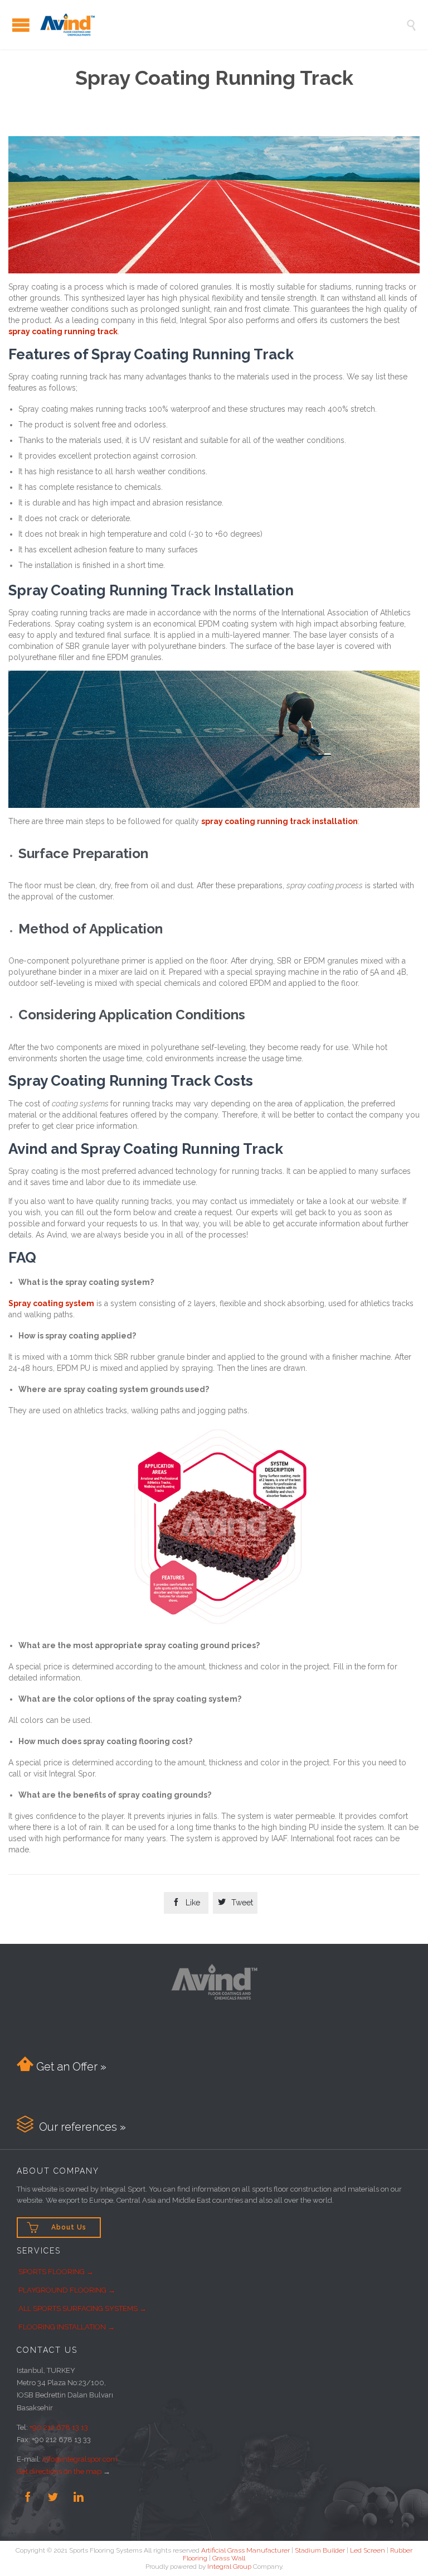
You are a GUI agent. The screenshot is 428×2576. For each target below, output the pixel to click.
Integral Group (229, 2567)
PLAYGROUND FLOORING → (67, 2290)
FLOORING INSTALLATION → (67, 2327)
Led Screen (368, 2550)
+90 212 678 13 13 (59, 2427)
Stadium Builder (320, 2550)
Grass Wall (229, 2558)
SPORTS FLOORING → (56, 2272)
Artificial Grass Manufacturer (245, 2550)
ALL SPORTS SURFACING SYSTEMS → (82, 2308)
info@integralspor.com (80, 2459)
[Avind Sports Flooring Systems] (222, 25)
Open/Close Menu (21, 25)
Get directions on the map (59, 2471)
